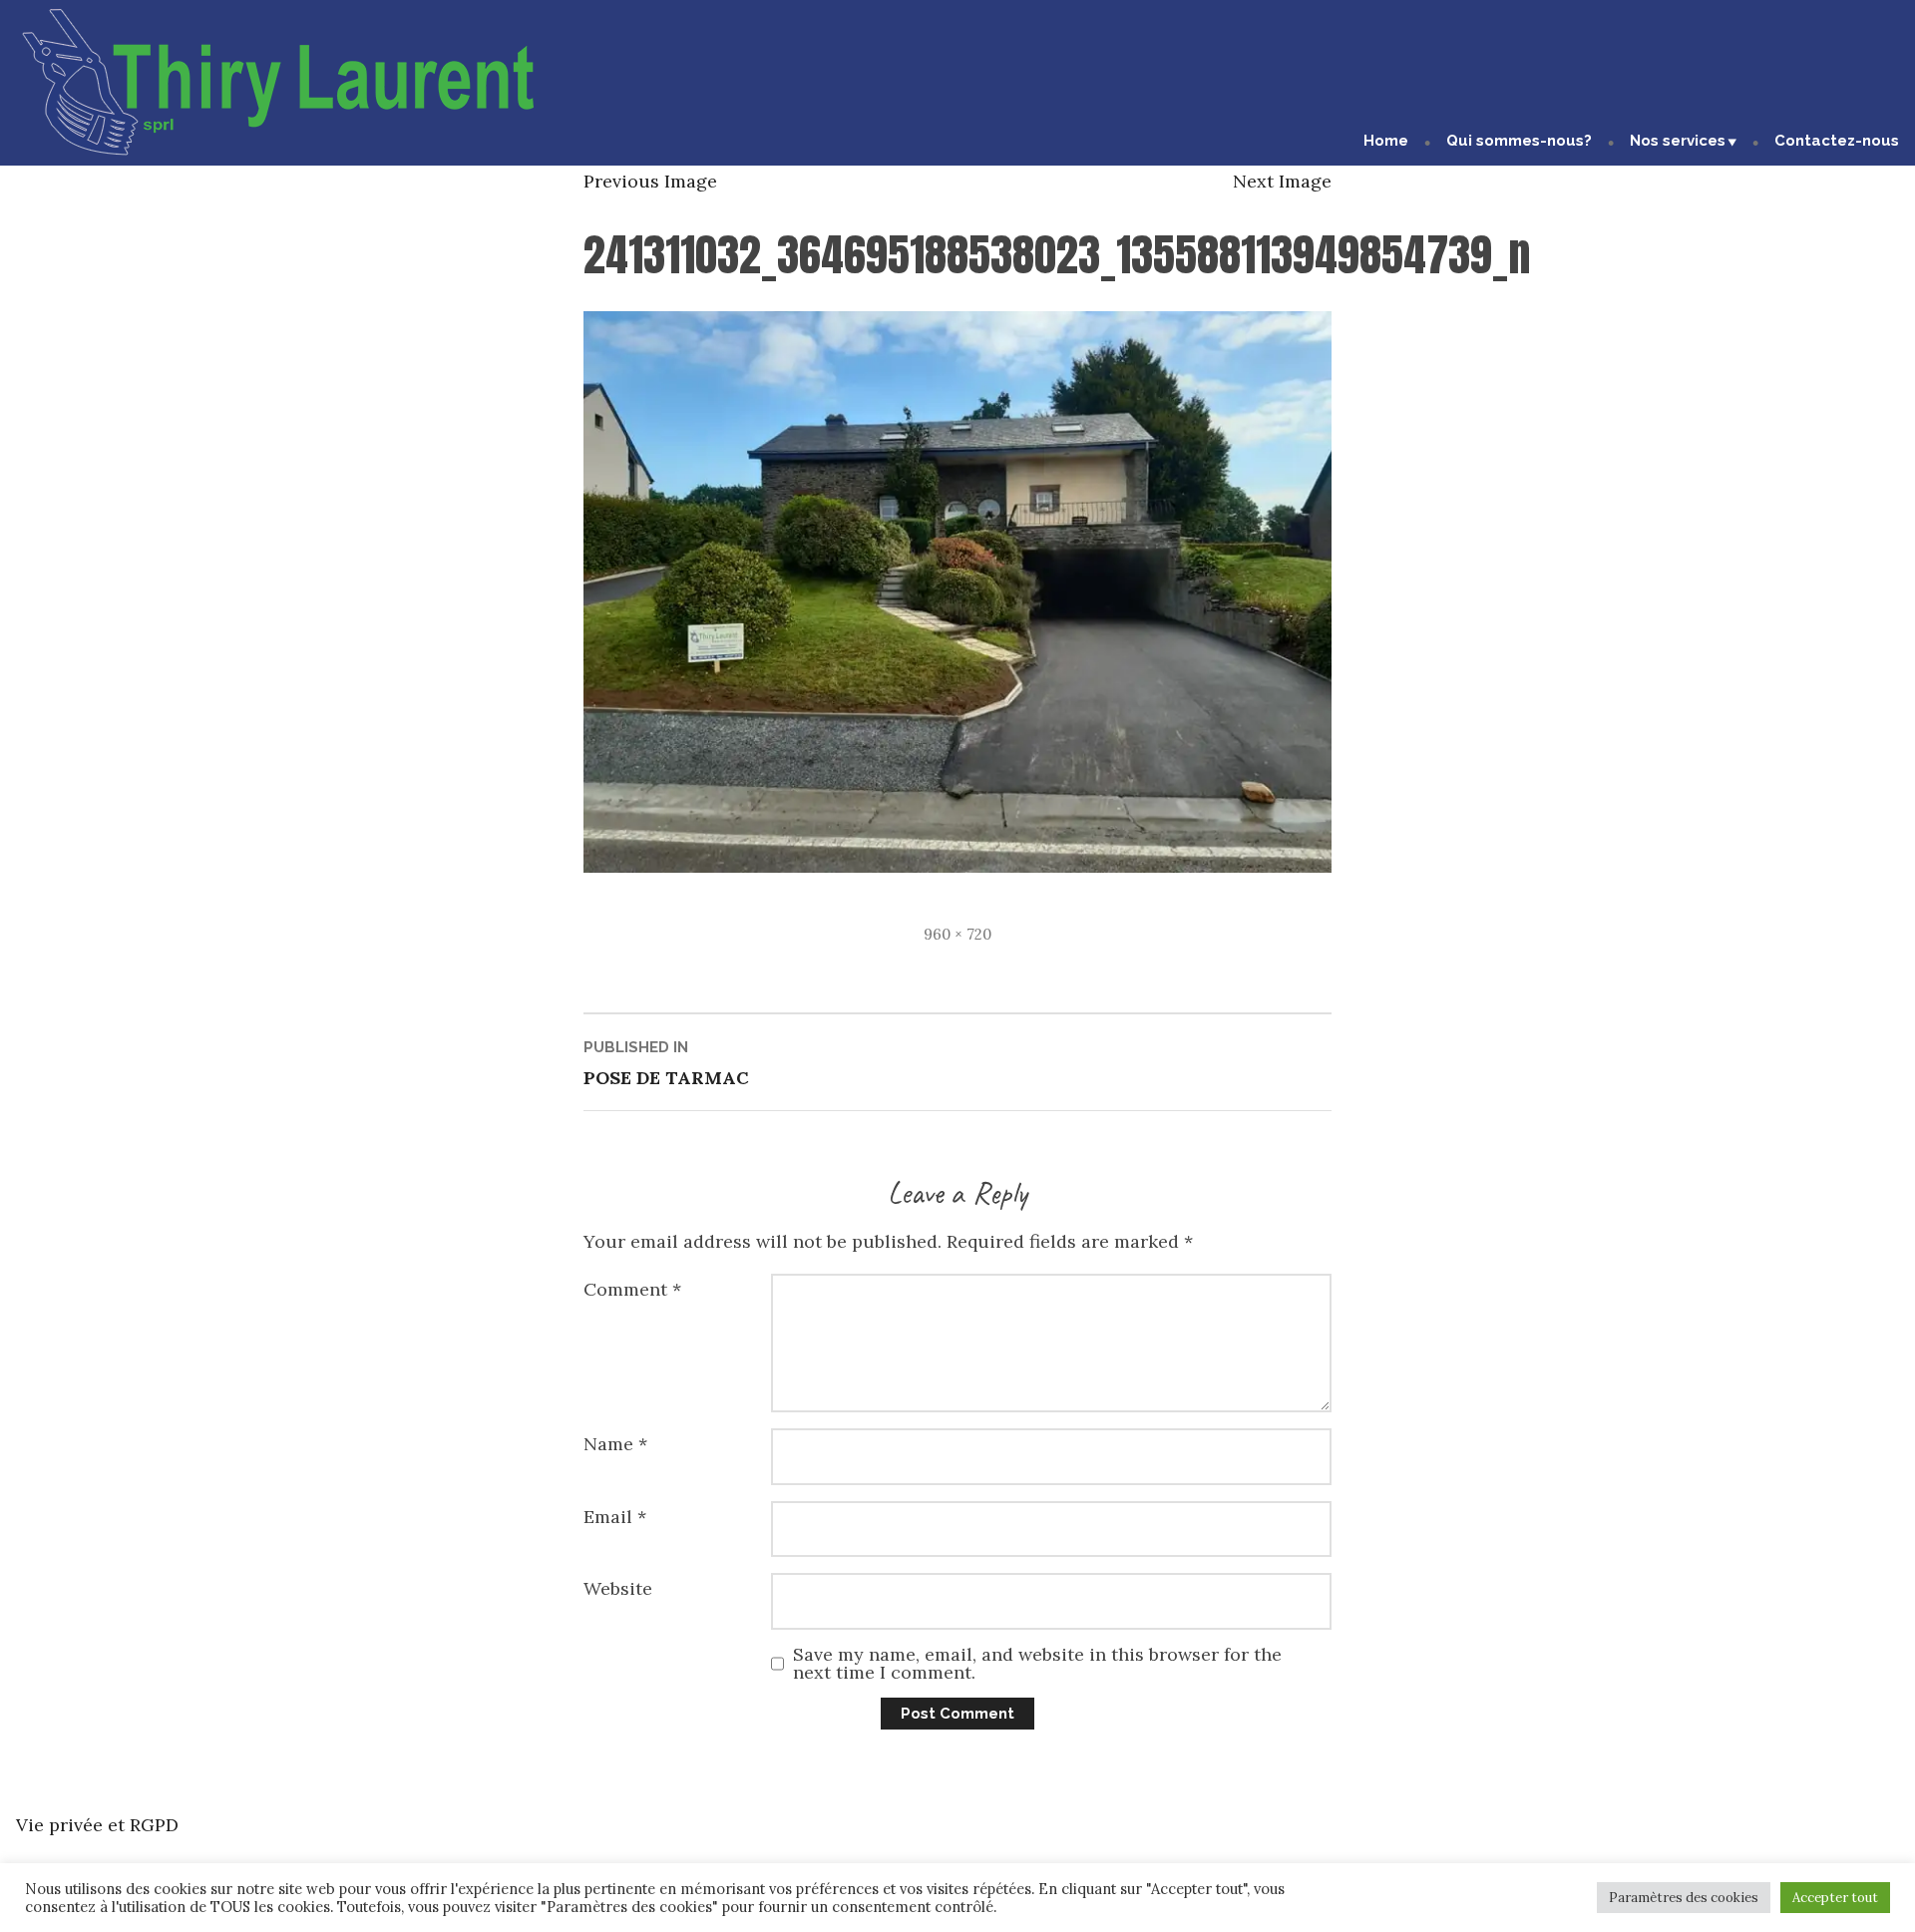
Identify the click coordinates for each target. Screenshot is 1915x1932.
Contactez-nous (1837, 141)
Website (618, 1588)
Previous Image (650, 181)
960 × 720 (957, 934)
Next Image (1282, 181)
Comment (632, 1289)
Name (615, 1444)
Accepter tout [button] (1835, 1898)
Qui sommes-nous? (1519, 141)
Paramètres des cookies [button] (1684, 1898)
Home (1386, 141)
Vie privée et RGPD (97, 1825)
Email (615, 1517)
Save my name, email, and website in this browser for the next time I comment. (1037, 1664)
